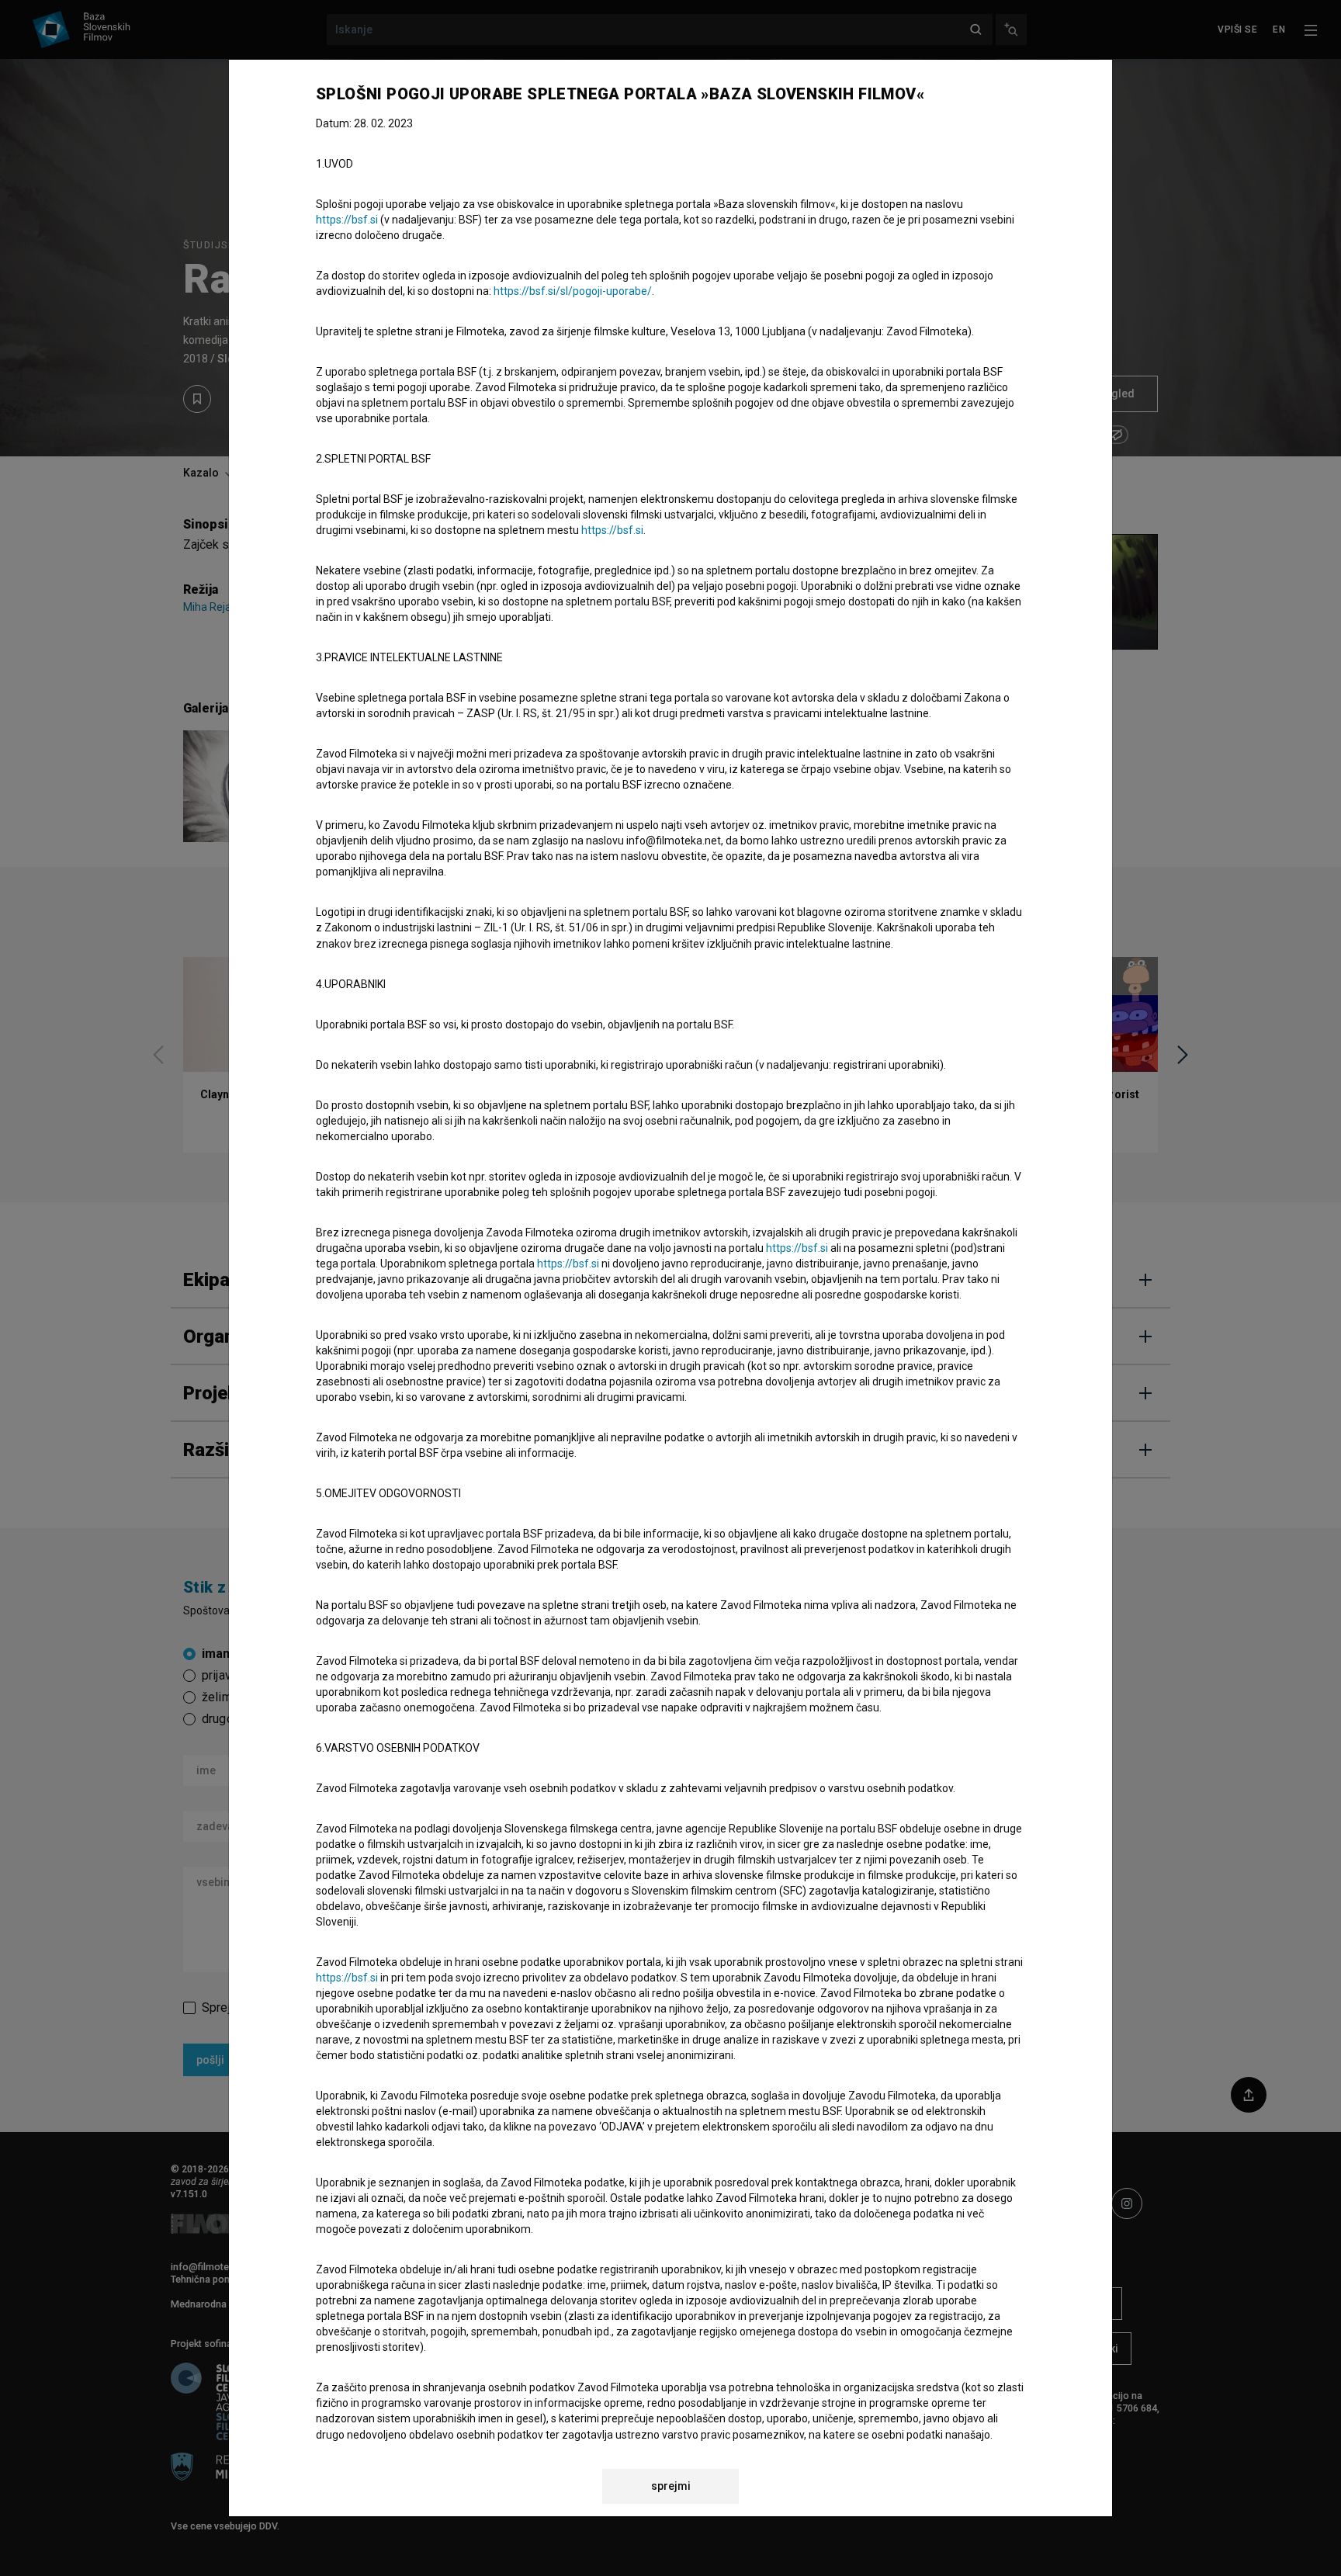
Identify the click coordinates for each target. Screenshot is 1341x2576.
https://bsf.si (347, 220)
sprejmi (671, 2486)
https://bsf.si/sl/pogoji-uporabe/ (573, 291)
